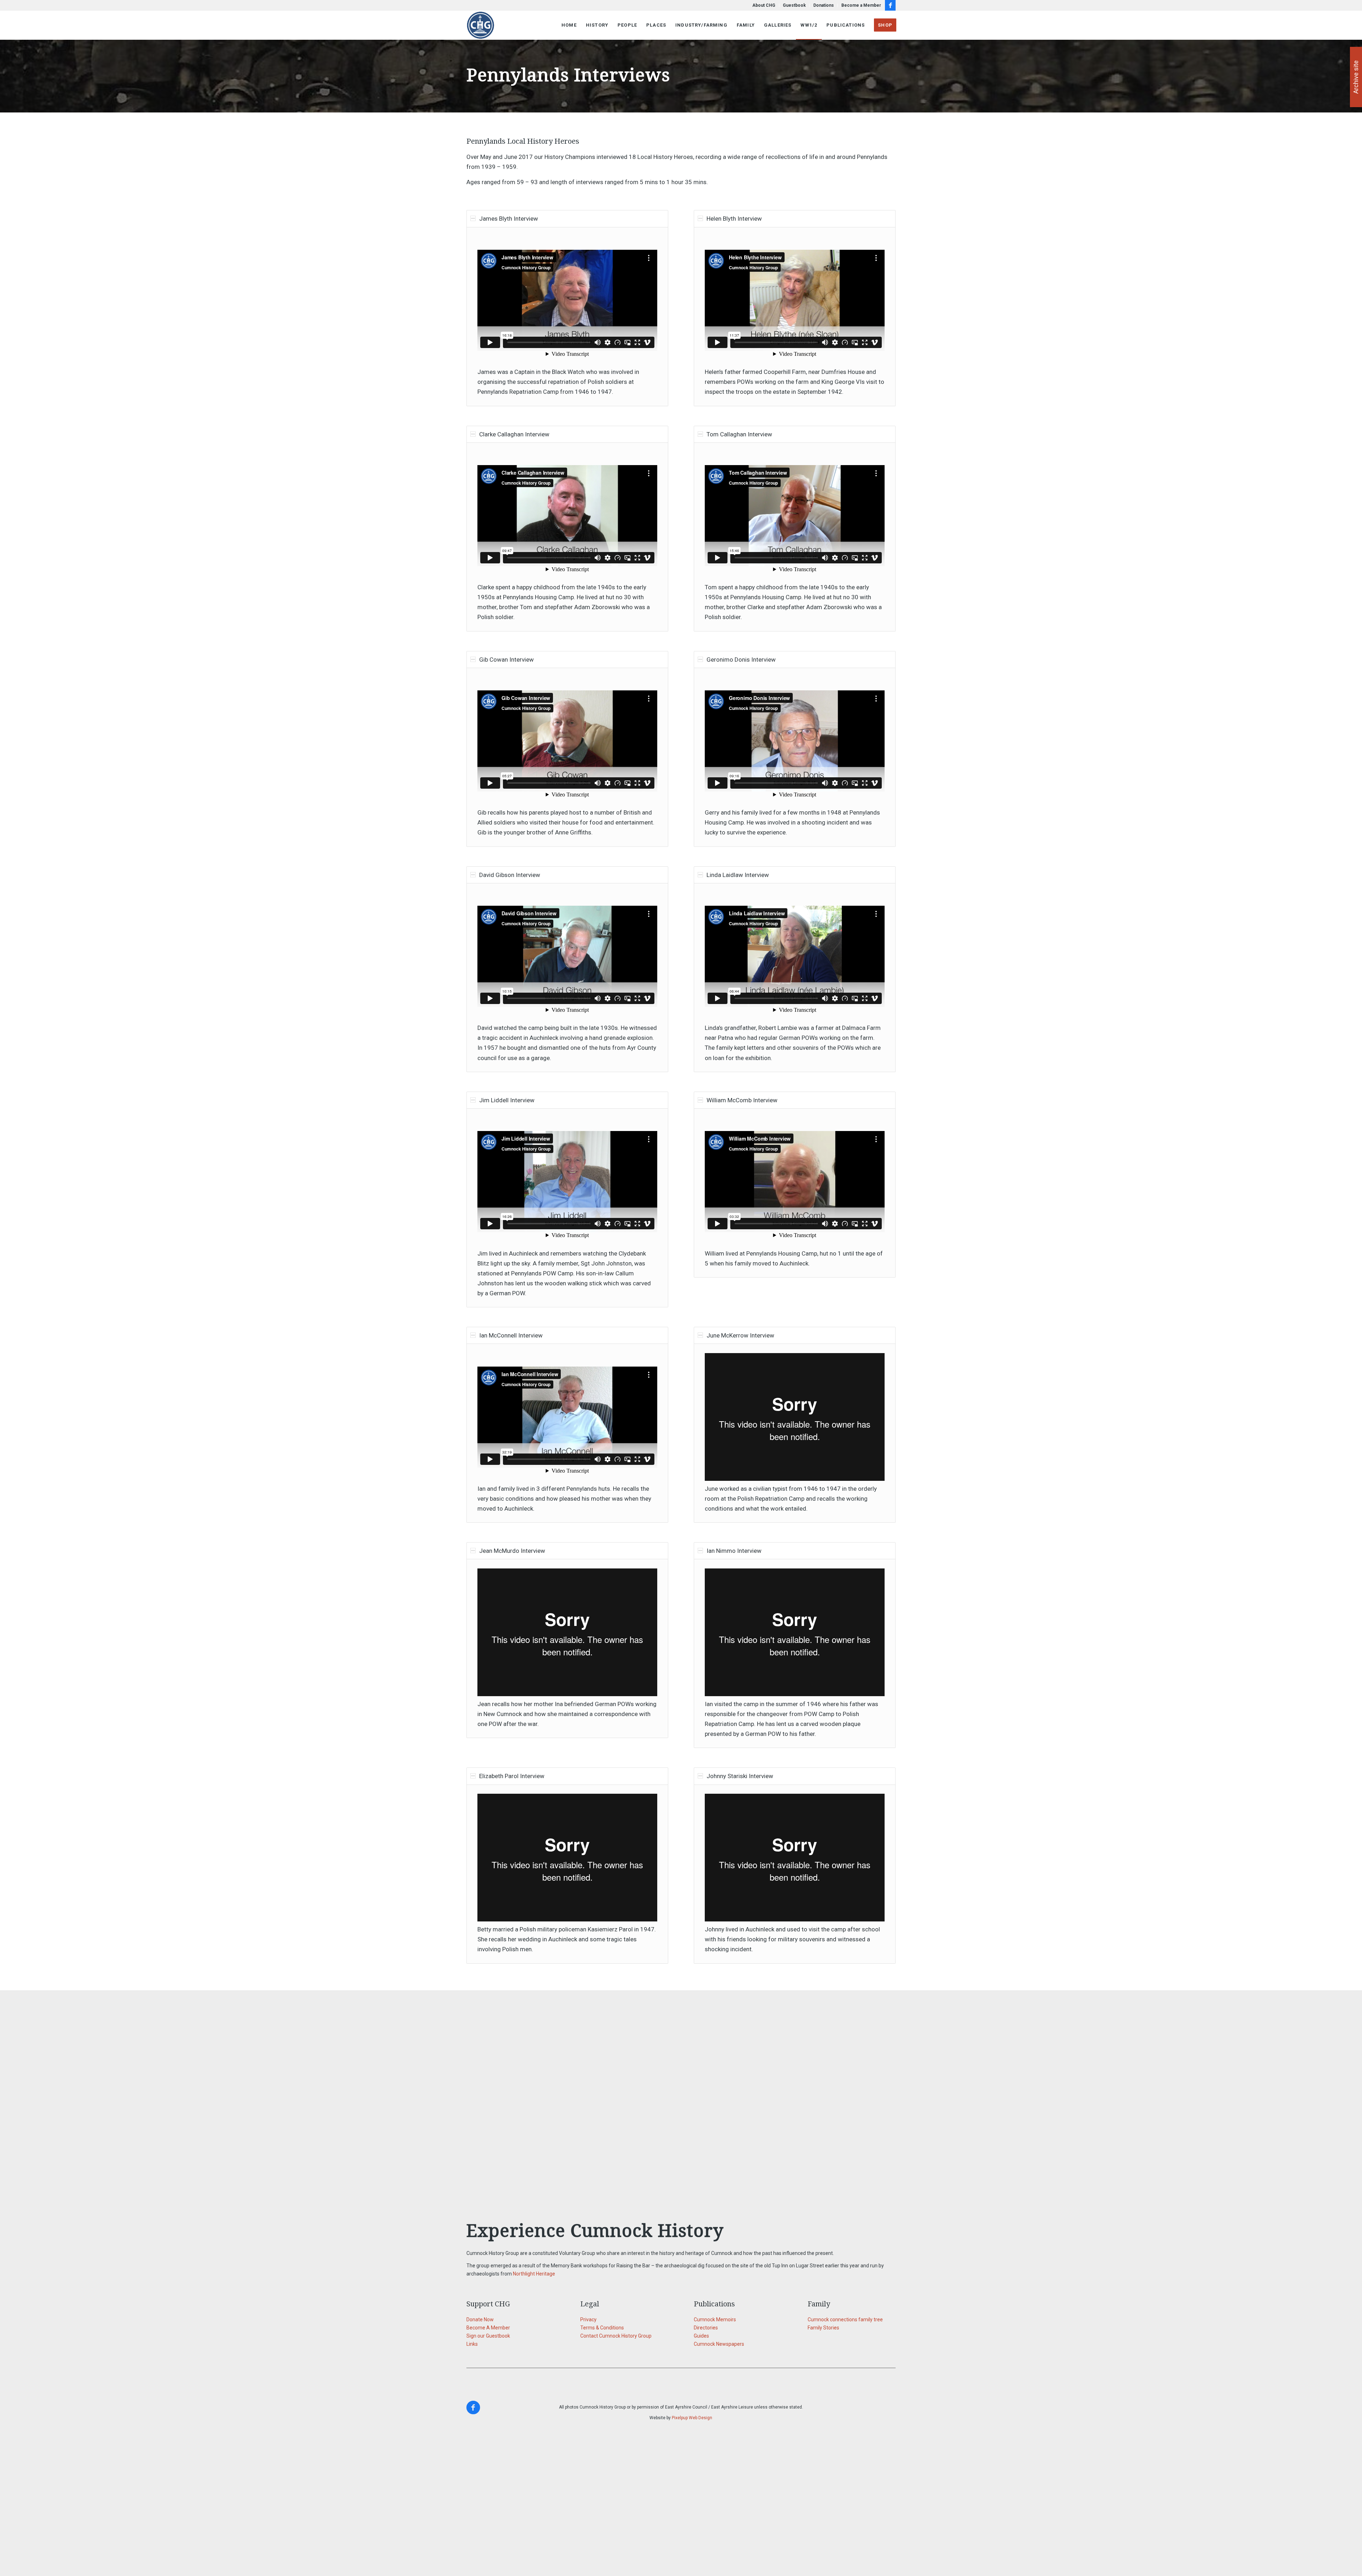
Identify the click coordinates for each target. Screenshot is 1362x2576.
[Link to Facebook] (890, 5)
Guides (701, 2336)
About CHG (764, 5)
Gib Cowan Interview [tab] (506, 660)
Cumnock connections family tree (845, 2319)
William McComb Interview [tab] (742, 1100)
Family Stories (823, 2328)
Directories (706, 2328)
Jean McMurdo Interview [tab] (512, 1551)
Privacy (588, 2319)
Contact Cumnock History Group (616, 2336)
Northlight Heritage (534, 2274)
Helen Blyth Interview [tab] (734, 219)
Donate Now (480, 2319)
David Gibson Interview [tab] (510, 875)
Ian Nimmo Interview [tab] (734, 1551)
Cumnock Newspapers (719, 2344)
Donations (824, 5)
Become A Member (488, 2328)
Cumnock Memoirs (715, 2319)
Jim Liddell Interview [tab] (507, 1100)
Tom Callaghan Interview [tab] (739, 434)
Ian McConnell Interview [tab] (511, 1335)
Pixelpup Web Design (692, 2418)
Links (472, 2344)
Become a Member (861, 5)
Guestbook (794, 5)
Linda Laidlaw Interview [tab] (738, 875)
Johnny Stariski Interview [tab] (740, 1776)
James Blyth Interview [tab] (509, 219)
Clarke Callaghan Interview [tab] (514, 434)
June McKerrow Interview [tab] (740, 1335)
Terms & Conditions (602, 2328)
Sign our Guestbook (488, 2336)
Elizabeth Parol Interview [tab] (512, 1776)
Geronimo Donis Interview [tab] (741, 660)
